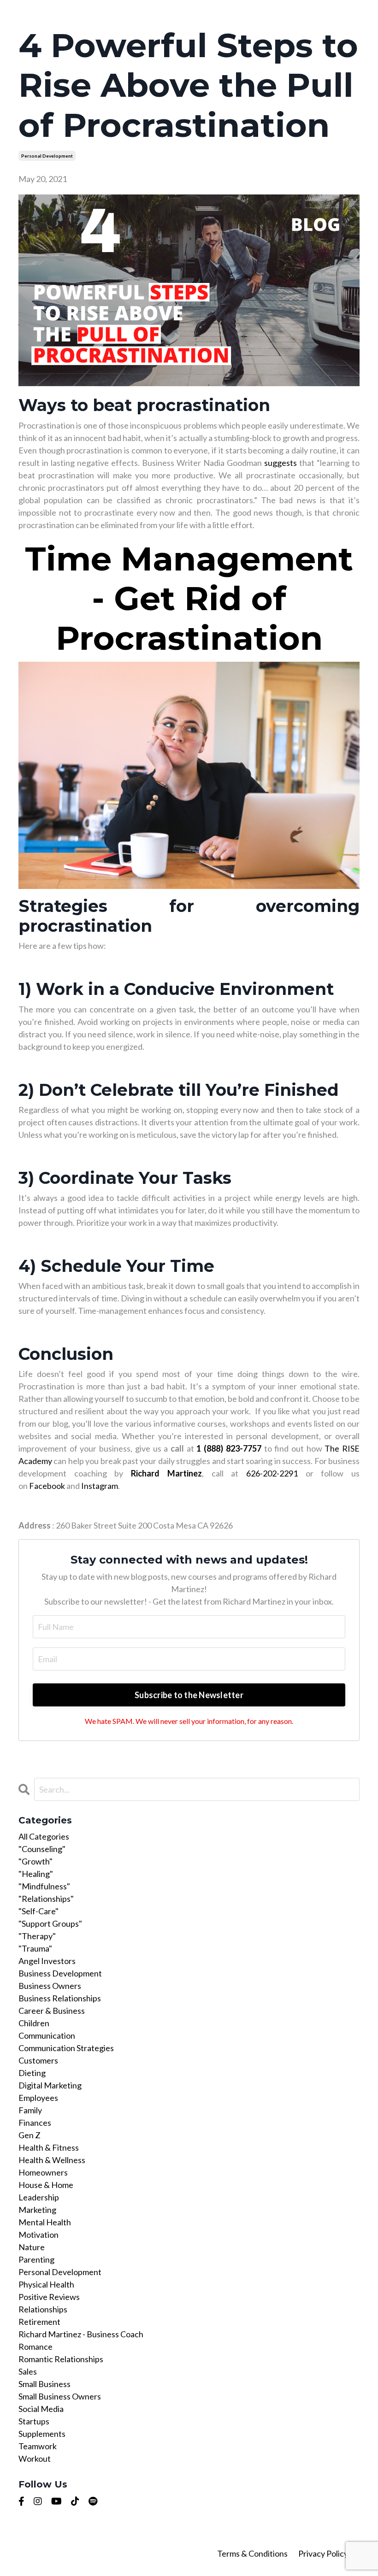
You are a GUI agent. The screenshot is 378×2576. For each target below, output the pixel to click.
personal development (47, 156)
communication (47, 2035)
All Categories (44, 1836)
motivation (38, 2235)
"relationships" (46, 1899)
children (34, 2023)
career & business (52, 2011)
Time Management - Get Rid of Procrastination (189, 598)
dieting (32, 2073)
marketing (37, 2210)
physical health (46, 2284)
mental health (45, 2222)
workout (35, 2458)
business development (60, 1973)
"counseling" (42, 1849)
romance (35, 2347)
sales (28, 2371)
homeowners (43, 2172)
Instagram (100, 1486)
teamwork (38, 2446)
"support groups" (50, 1923)
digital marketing (50, 2085)
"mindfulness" (44, 1886)
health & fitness (49, 2147)
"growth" (35, 1861)
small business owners (60, 2396)
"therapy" (37, 1936)
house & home (46, 2185)
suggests (281, 463)
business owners (50, 1986)
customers (38, 2060)
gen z (30, 2135)
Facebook (47, 1486)
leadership (39, 2197)
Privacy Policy (323, 2553)
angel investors (47, 1961)
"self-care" (38, 1911)
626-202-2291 (272, 1473)
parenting (36, 2259)
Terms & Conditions (253, 2553)
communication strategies (66, 2048)
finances (35, 2123)
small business (44, 2384)
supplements (42, 2434)
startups (34, 2421)
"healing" (36, 1874)
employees (38, 2098)
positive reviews (49, 2297)
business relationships (60, 1998)
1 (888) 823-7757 (229, 1448)
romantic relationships (61, 2359)
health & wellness (52, 2160)
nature (32, 2247)
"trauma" (35, 1948)
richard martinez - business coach (81, 2334)
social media (41, 2409)
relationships (43, 2309)
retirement (39, 2322)
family (30, 2110)
